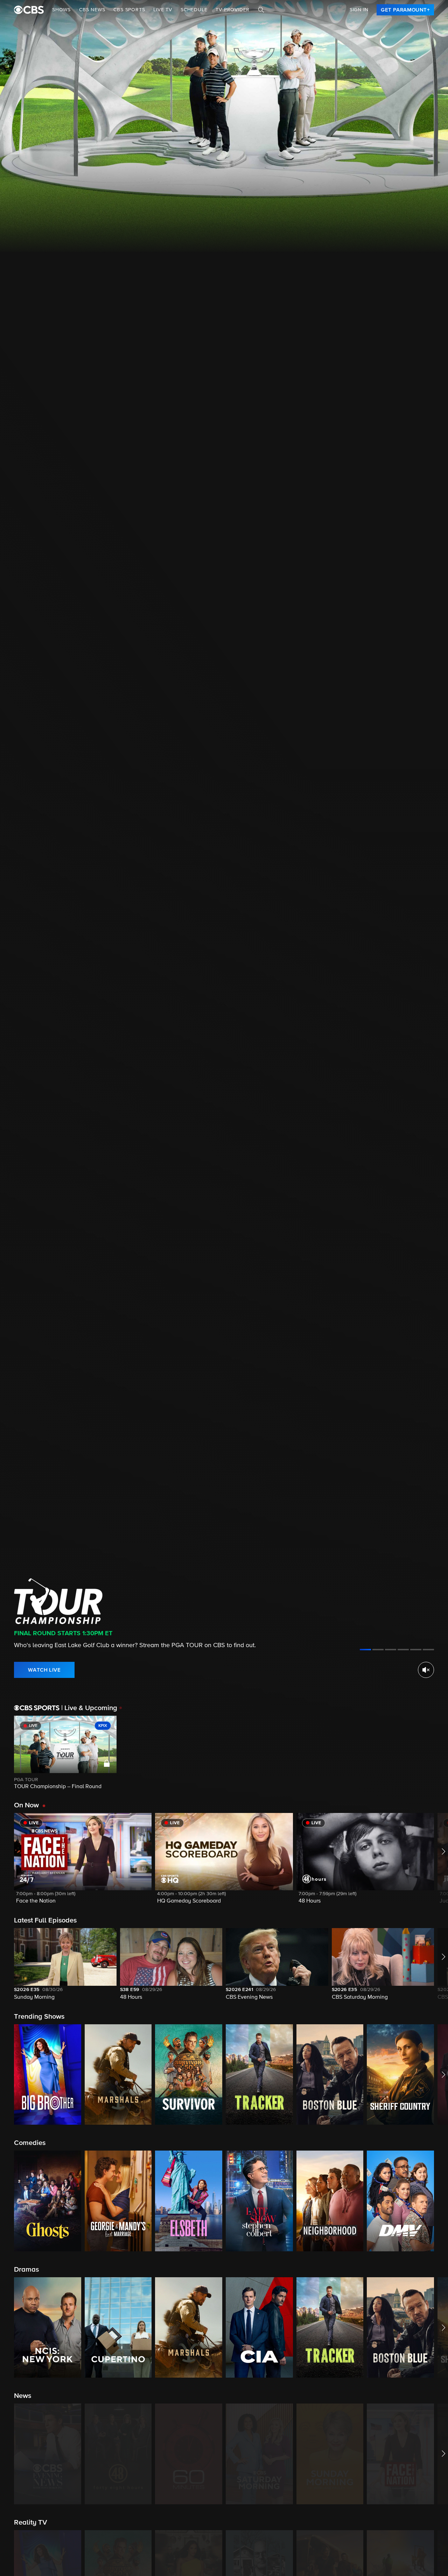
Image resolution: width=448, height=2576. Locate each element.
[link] (405, 10)
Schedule (194, 10)
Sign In (359, 10)
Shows (61, 10)
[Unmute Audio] (426, 1670)
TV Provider (233, 10)
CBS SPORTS (129, 10)
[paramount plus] (29, 10)
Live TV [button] (163, 10)
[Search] (261, 10)
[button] (83, 1863)
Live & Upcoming (89, 1708)
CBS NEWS (92, 10)
